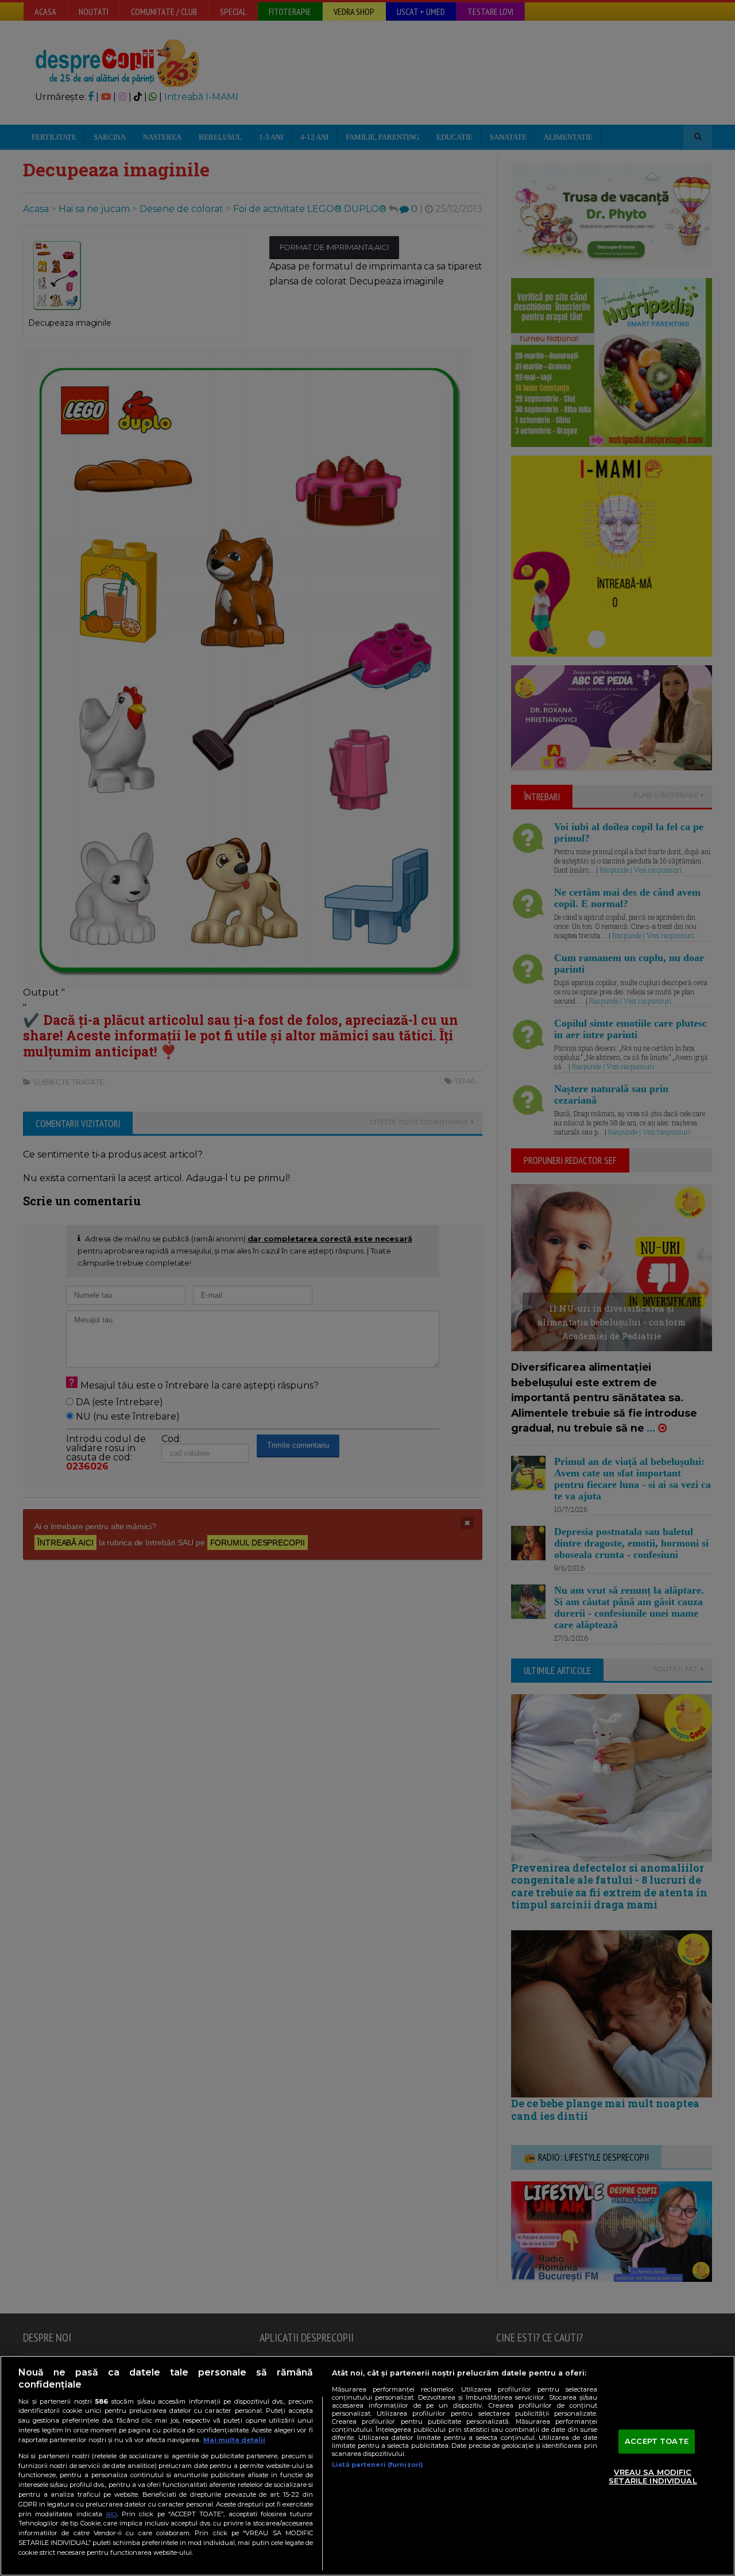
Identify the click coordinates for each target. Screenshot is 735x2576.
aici (111, 2514)
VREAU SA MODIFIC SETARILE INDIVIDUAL (653, 2477)
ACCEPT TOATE (657, 2441)
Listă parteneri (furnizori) (378, 2465)
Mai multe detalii (234, 2440)
